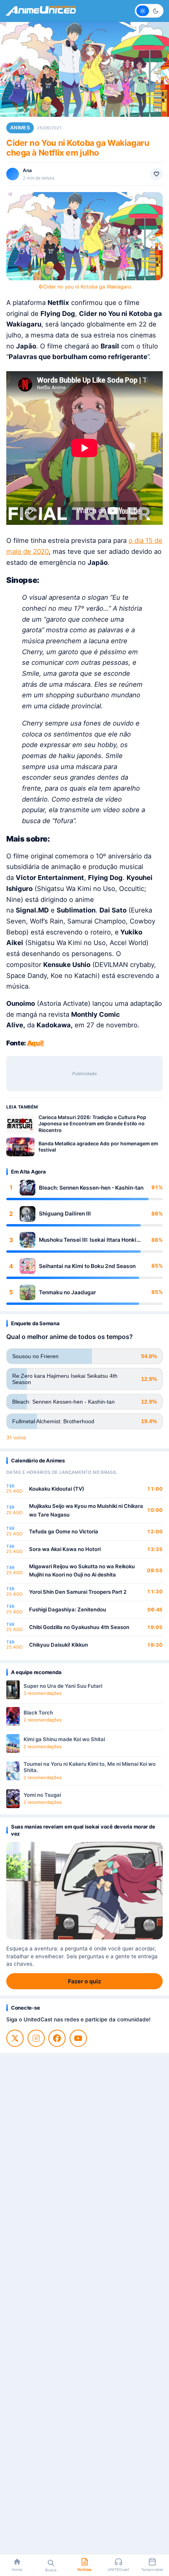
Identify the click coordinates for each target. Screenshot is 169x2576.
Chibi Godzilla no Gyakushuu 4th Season (79, 1627)
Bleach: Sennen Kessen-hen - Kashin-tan (91, 1188)
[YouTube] (78, 2038)
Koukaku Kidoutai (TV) (57, 1489)
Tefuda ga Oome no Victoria (64, 1531)
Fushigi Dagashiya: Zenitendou (68, 1609)
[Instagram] (36, 2038)
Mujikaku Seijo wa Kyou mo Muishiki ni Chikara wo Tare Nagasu (86, 1510)
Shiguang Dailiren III (65, 1214)
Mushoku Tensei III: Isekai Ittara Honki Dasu (88, 1240)
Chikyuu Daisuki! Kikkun (59, 1645)
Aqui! (36, 1043)
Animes (20, 128)
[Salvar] (156, 174)
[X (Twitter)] (15, 2038)
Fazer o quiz (84, 1981)
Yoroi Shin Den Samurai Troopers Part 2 (78, 1592)
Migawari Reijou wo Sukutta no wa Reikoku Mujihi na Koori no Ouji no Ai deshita (82, 1571)
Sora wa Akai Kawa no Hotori (65, 1549)
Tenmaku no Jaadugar (67, 1292)
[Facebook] (57, 2038)
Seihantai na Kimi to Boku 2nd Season (87, 1266)
